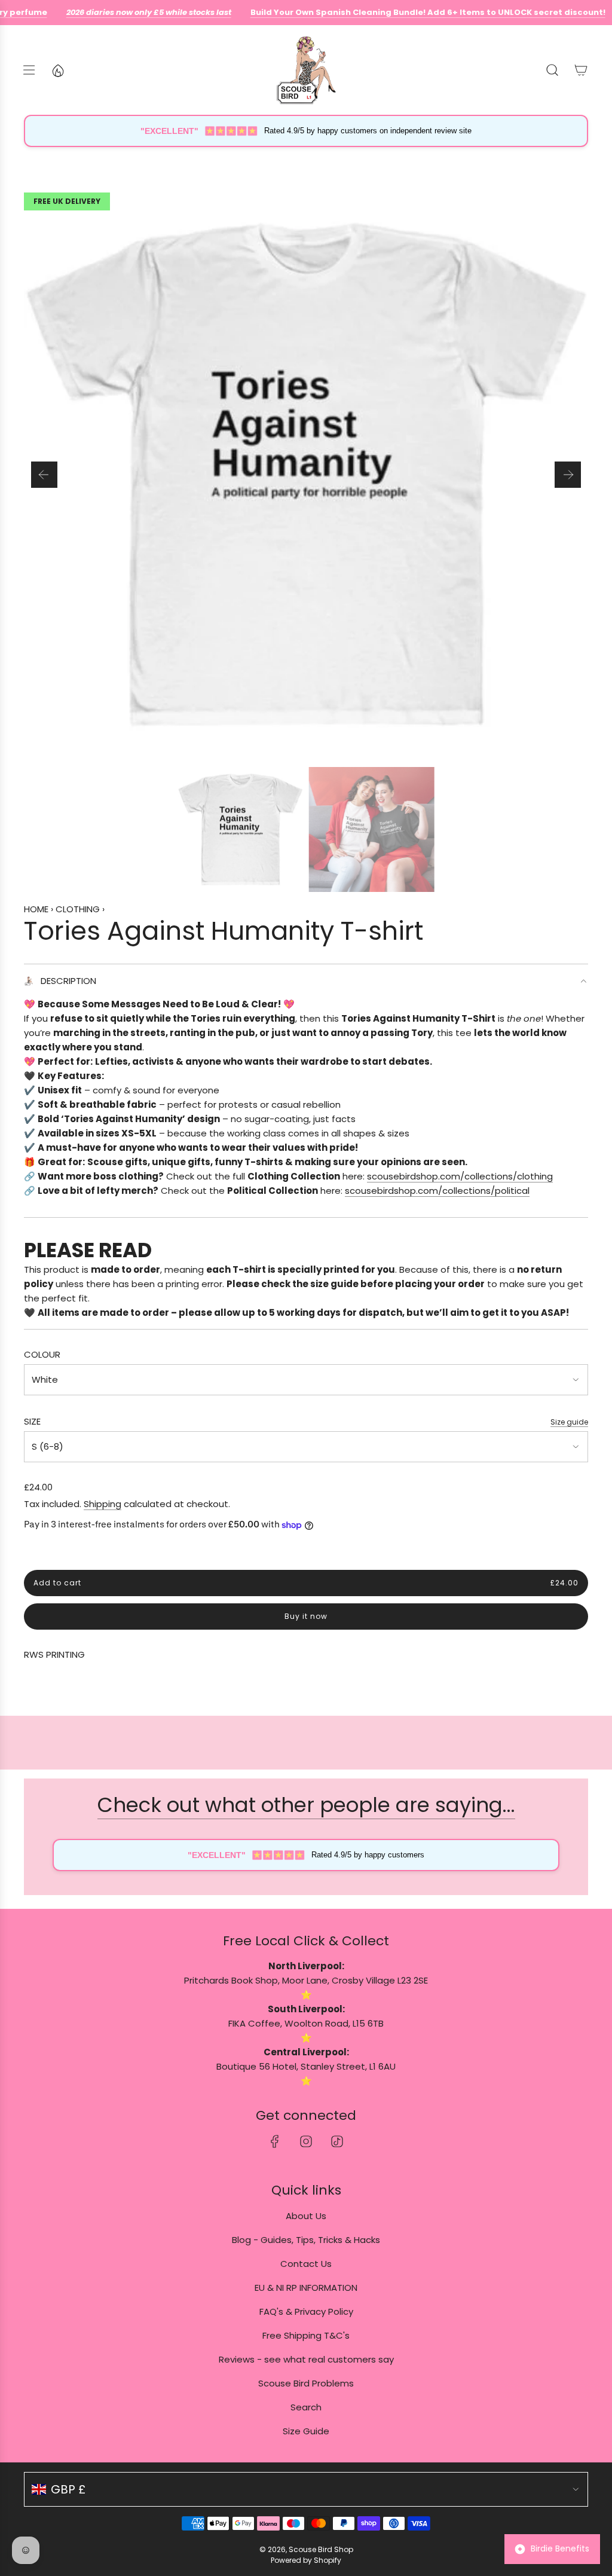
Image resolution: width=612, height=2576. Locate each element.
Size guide (569, 1422)
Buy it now (306, 1616)
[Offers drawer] (57, 70)
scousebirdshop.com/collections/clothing (460, 1176)
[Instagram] (306, 2141)
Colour (42, 1354)
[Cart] (581, 70)
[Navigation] (29, 70)
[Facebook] (275, 2141)
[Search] (552, 70)
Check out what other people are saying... (306, 1805)
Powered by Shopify (306, 2560)
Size (32, 1421)
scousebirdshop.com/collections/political (437, 1191)
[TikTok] (337, 2141)
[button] (44, 475)
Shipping (102, 1504)
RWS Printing (54, 1654)
